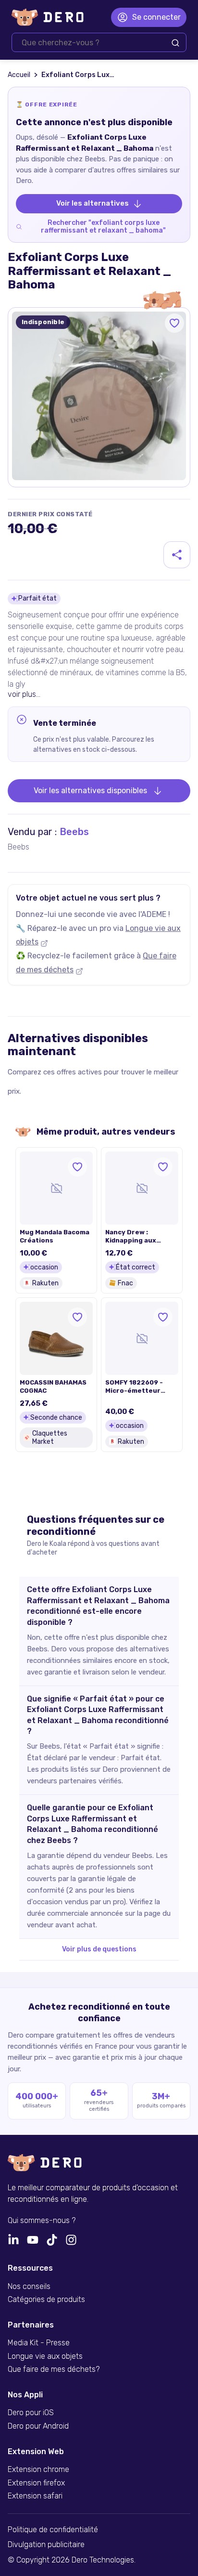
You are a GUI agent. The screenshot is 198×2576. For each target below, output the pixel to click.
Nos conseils (29, 2287)
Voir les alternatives (93, 203)
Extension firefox (36, 2483)
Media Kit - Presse (39, 2343)
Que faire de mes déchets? (54, 2369)
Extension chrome (38, 2470)
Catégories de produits (46, 2300)
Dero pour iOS (31, 2413)
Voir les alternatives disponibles (90, 791)
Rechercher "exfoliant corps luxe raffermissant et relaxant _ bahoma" (103, 227)
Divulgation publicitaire (46, 2545)
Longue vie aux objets (45, 2356)
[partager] (177, 555)
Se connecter (156, 17)
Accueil (19, 75)
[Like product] (174, 323)
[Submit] (175, 43)
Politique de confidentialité (53, 2530)
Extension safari (35, 2496)
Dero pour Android (38, 2426)
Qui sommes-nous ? (42, 2221)
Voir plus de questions (99, 1949)
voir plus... (24, 694)
